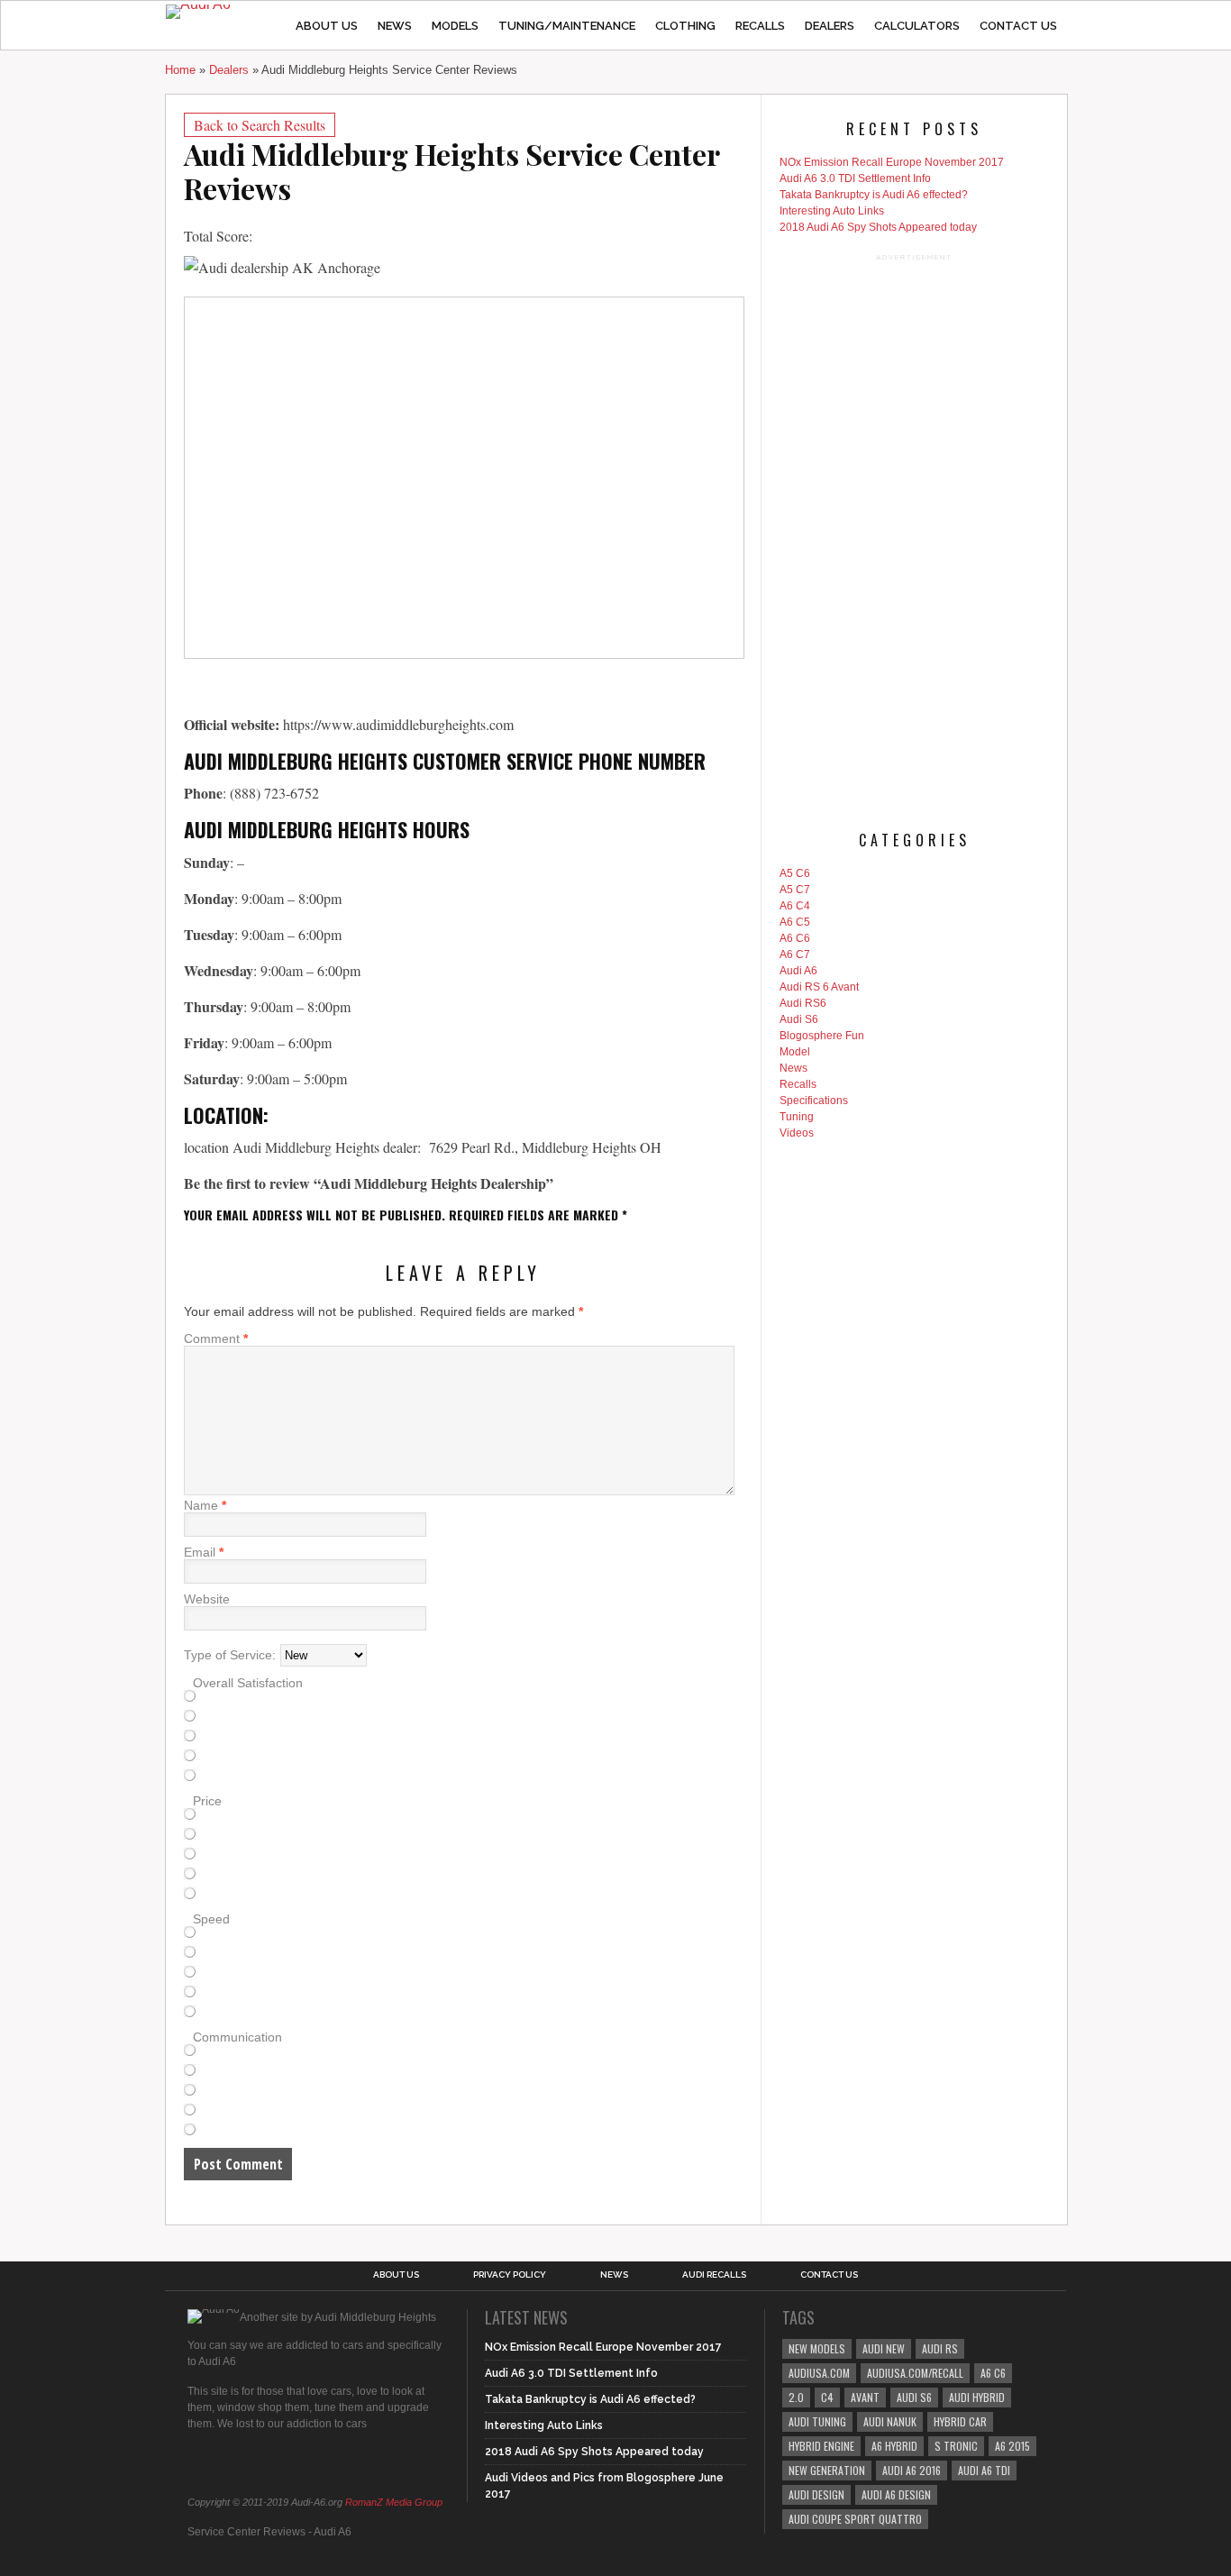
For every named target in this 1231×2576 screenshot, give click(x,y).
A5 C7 (795, 890)
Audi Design (816, 2494)
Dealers (830, 26)
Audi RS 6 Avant (819, 987)
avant (865, 2397)
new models (817, 2348)
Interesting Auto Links (832, 211)
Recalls (760, 26)
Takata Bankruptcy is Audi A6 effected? (874, 195)
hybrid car (960, 2421)
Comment (216, 1338)
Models (455, 26)
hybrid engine (821, 2446)
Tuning (797, 1117)
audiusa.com (819, 2373)
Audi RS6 (803, 1003)
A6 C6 (795, 938)
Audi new (884, 2348)
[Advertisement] (914, 535)
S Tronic (956, 2446)
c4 (827, 2397)
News (395, 26)
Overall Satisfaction (248, 1683)
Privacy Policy (510, 2275)
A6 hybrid (894, 2446)
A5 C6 (795, 873)
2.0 (796, 2397)
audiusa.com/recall (915, 2373)
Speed (211, 1919)
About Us (327, 26)
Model (795, 1052)
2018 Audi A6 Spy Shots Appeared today (878, 227)
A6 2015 (1012, 2446)
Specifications (814, 1101)
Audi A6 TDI (984, 2470)
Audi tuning (817, 2421)
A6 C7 (795, 955)
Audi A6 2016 (912, 2470)
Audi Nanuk (890, 2421)
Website (207, 1599)
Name (205, 1505)
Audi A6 (798, 971)
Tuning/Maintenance (567, 26)
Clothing (685, 26)
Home (180, 70)
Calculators (917, 26)
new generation (827, 2470)
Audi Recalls (714, 2275)
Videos (797, 1133)
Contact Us (1018, 26)
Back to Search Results (260, 125)
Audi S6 (799, 1019)
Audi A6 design (896, 2494)
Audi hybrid (977, 2397)
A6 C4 (795, 906)
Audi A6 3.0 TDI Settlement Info (855, 178)
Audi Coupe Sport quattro (855, 2519)
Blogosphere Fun (822, 1036)
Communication (237, 2037)
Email (204, 1552)
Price (207, 1801)
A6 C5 (795, 922)
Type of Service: (230, 1655)
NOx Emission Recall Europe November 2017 (892, 162)
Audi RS (940, 2348)
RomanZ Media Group (394, 2502)
